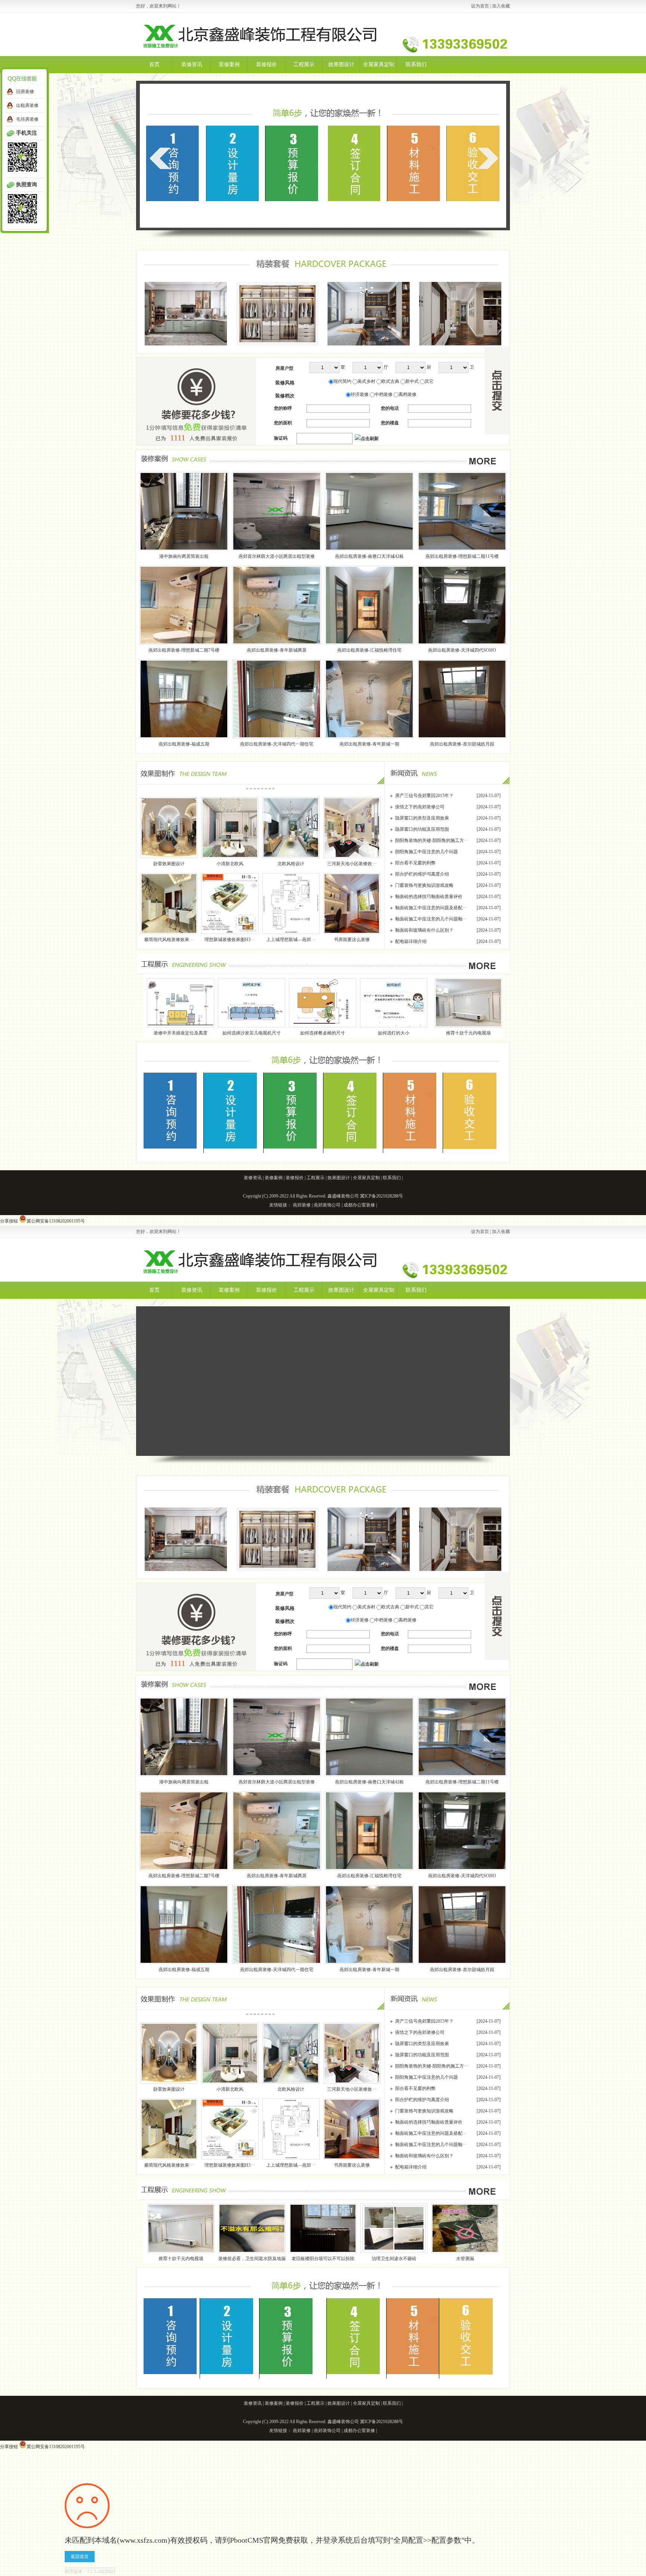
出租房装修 (27, 105)
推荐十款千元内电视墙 (310, 1033)
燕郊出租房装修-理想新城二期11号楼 (462, 556)
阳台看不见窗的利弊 (415, 863)
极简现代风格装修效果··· (169, 940)
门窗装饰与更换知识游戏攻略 (424, 885)
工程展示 (304, 64)
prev (160, 158)
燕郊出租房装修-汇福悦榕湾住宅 (369, 650)
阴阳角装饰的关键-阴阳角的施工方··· (432, 840)
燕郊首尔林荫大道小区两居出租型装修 (277, 556)
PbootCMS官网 (254, 2540)
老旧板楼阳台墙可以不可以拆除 (452, 1033)
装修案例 (229, 64)
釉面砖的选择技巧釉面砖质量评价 (429, 897)
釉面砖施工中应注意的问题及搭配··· (431, 908)
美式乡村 (366, 381)
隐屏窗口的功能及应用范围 (422, 829)
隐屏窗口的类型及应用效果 (422, 818)
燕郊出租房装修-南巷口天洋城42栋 (369, 556)
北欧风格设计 (291, 864)
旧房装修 (25, 92)
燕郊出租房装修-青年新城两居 (277, 650)
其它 (429, 381)
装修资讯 (192, 64)
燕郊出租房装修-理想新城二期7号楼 (184, 650)
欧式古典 (390, 381)
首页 (154, 64)
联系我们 (416, 64)
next (488, 158)
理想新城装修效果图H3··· (230, 940)
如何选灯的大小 (236, 1033)
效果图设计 (341, 64)
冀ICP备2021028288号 (382, 1196)
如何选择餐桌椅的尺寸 (164, 1033)
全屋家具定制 (379, 64)
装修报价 (267, 64)
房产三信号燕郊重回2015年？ (424, 796)
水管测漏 (465, 2259)
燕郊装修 (302, 1205)
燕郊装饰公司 (327, 1205)
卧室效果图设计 (169, 864)
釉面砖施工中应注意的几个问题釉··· (431, 919)
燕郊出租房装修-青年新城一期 (369, 744)
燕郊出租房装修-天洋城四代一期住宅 (277, 744)
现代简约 (342, 381)
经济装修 (360, 394)
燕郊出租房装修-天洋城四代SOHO (462, 650)
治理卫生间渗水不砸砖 (394, 2259)
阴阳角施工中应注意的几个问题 (427, 852)
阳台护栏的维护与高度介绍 (422, 874)
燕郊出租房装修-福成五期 (184, 744)
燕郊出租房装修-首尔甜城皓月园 (462, 744)
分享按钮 (9, 1221)
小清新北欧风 (230, 864)
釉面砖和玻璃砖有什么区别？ (424, 930)
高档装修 (407, 394)
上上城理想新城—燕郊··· (291, 940)
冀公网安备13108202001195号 (56, 1221)
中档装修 (384, 394)
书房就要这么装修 (352, 940)
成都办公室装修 (359, 1205)
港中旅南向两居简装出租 (184, 556)
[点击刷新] (367, 439)
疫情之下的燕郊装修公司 (420, 807)
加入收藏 (501, 6)
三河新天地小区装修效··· (352, 864)
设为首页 (480, 6)
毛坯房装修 (27, 119)
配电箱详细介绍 (411, 941)
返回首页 (80, 2557)
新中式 (412, 381)
